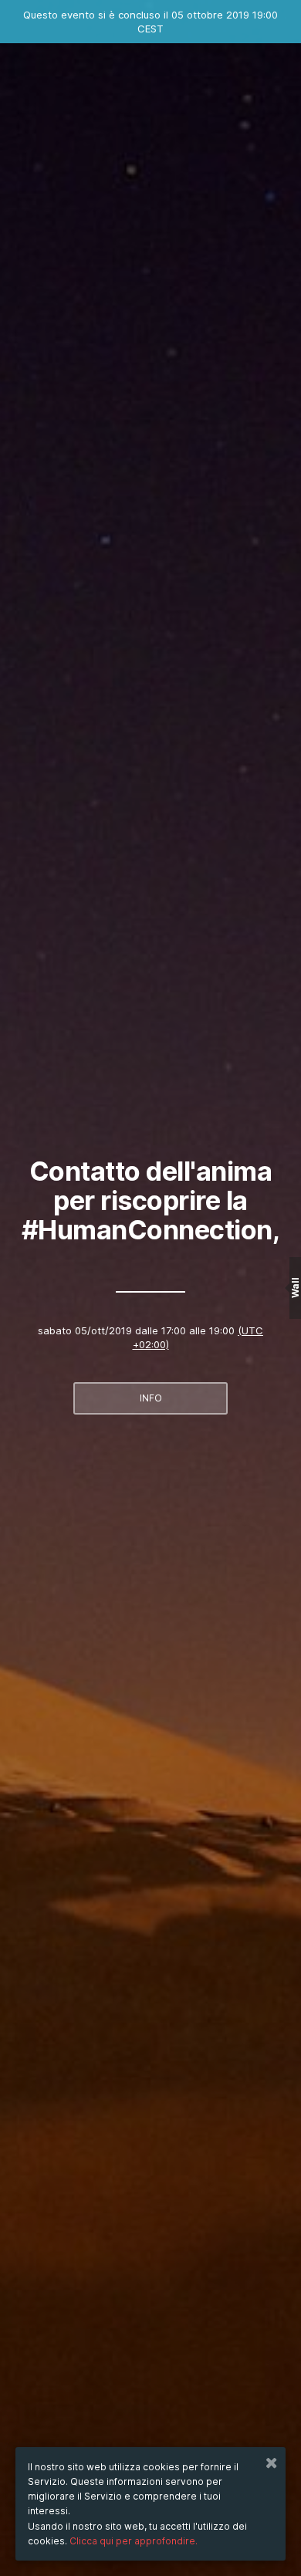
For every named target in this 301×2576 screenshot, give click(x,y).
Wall (295, 1288)
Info (151, 1398)
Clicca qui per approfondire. (134, 2541)
